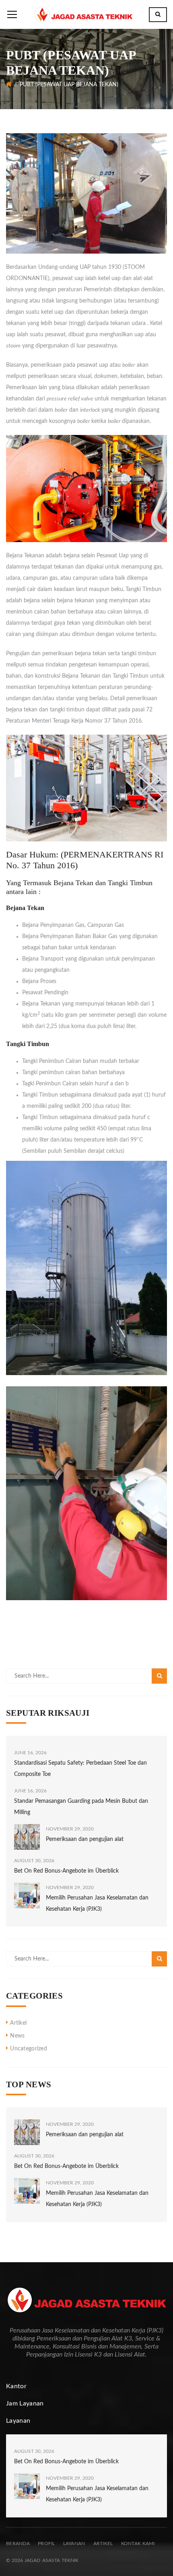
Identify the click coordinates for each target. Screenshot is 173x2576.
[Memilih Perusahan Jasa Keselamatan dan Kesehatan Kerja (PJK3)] (27, 1895)
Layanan (74, 2543)
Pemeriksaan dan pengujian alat (85, 1839)
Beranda (18, 2543)
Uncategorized (29, 2049)
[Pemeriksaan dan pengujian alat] (27, 1837)
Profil (46, 2543)
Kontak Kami (138, 2543)
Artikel (18, 2023)
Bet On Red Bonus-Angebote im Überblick (66, 1871)
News (17, 2036)
